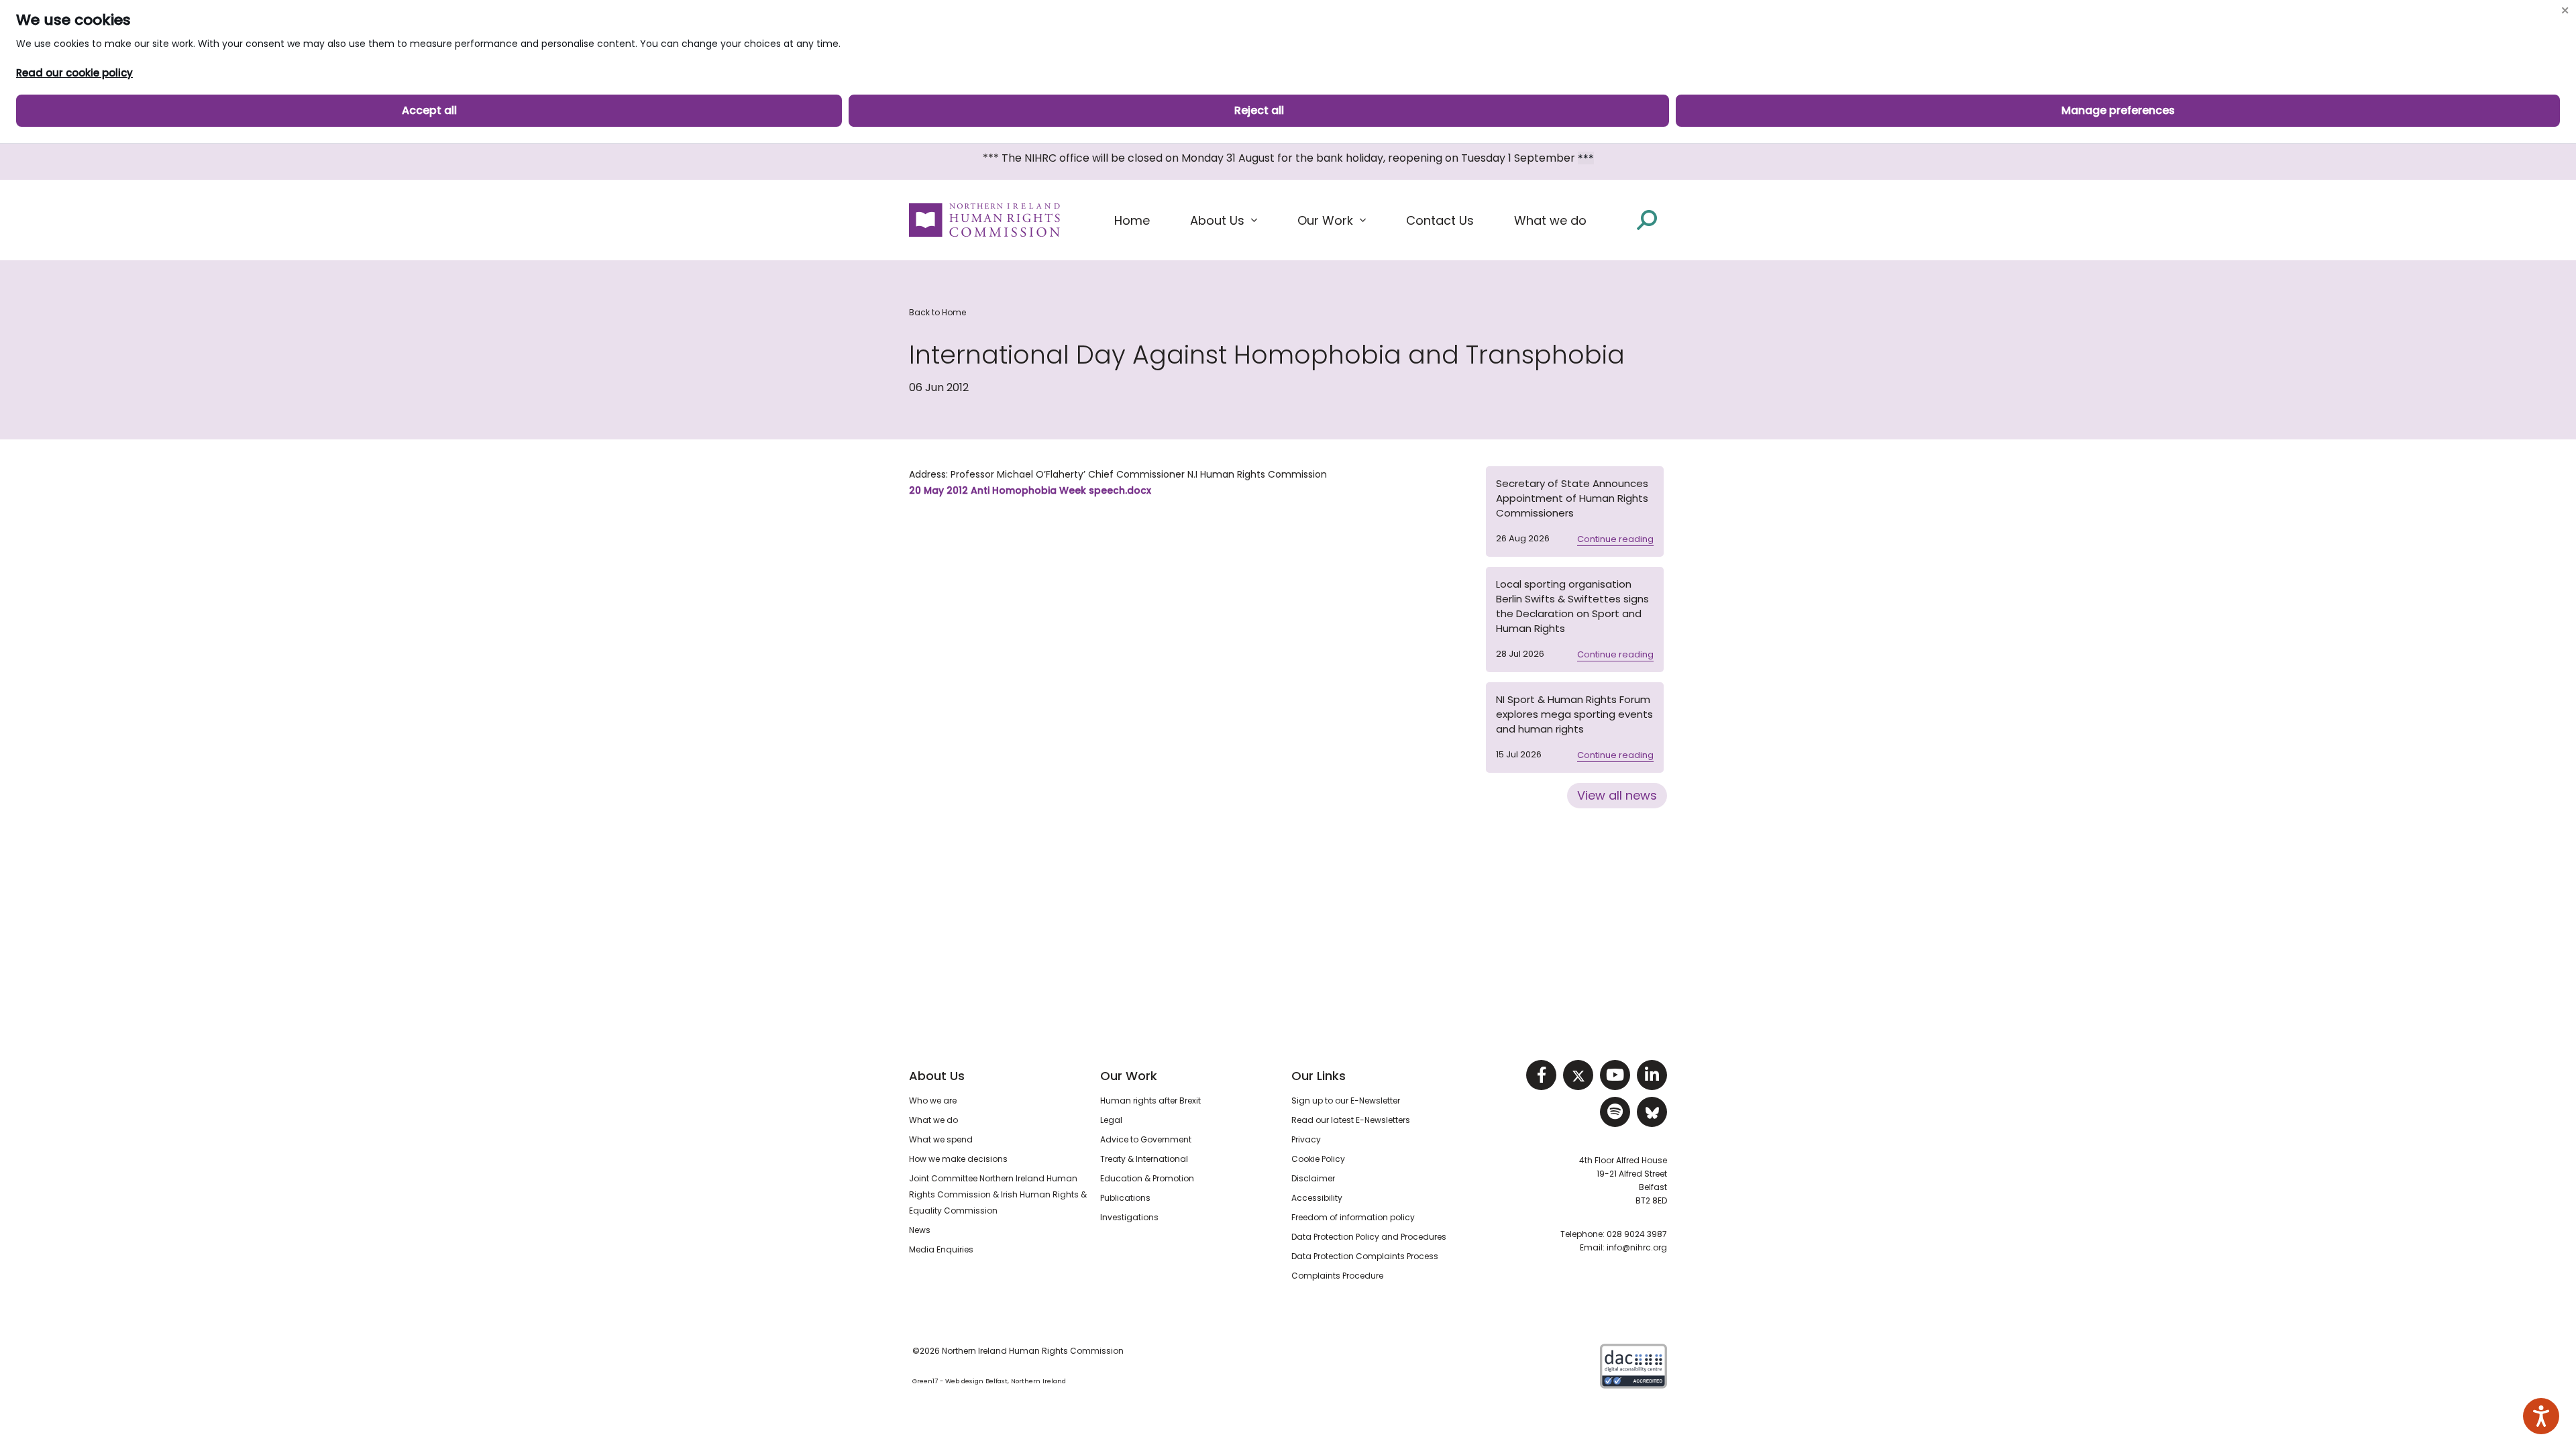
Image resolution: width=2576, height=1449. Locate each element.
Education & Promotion (1147, 1178)
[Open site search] (1647, 220)
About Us (937, 1076)
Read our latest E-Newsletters (1351, 1120)
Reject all (1259, 110)
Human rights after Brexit (1150, 1101)
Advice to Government (1146, 1139)
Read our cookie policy (74, 73)
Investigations (1129, 1217)
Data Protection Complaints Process (1365, 1256)
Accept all (429, 110)
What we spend (941, 1139)
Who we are (933, 1101)
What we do (933, 1120)
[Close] (2565, 10)
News (920, 1230)
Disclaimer (1313, 1178)
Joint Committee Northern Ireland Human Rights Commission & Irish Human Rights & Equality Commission (998, 1194)
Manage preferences (2118, 110)
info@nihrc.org (1637, 1247)
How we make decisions (958, 1159)
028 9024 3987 (1637, 1234)
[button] (1224, 221)
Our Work (1129, 1076)
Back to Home (937, 312)
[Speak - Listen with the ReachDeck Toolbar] (2541, 1416)
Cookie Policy (1318, 1159)
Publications (1125, 1198)
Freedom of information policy (1353, 1217)
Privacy (1306, 1139)
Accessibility (1317, 1198)
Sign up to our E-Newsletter (1346, 1101)
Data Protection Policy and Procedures (1369, 1237)
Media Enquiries (941, 1249)
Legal (1111, 1120)
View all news (1617, 795)
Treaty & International (1144, 1159)
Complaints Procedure (1337, 1276)
